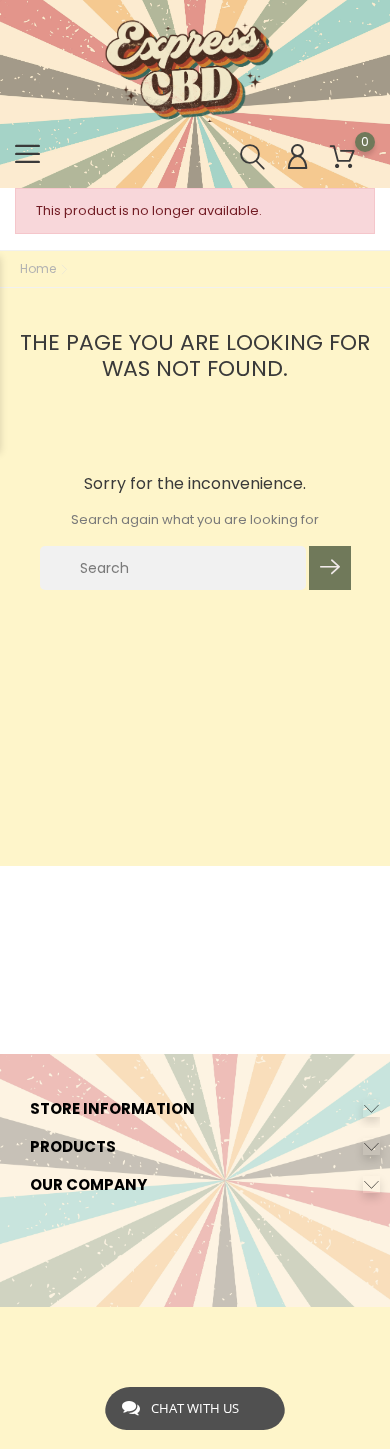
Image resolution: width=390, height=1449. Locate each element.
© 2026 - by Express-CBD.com (195, 1332)
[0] (342, 157)
